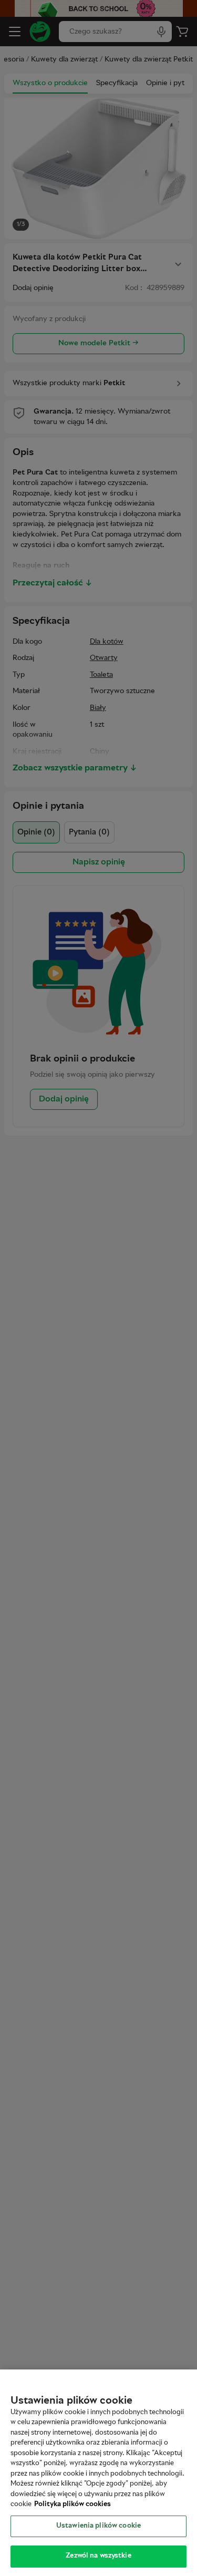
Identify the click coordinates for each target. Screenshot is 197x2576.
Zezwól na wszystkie (98, 2556)
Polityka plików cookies (72, 2505)
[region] (98, 2473)
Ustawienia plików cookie (98, 2526)
